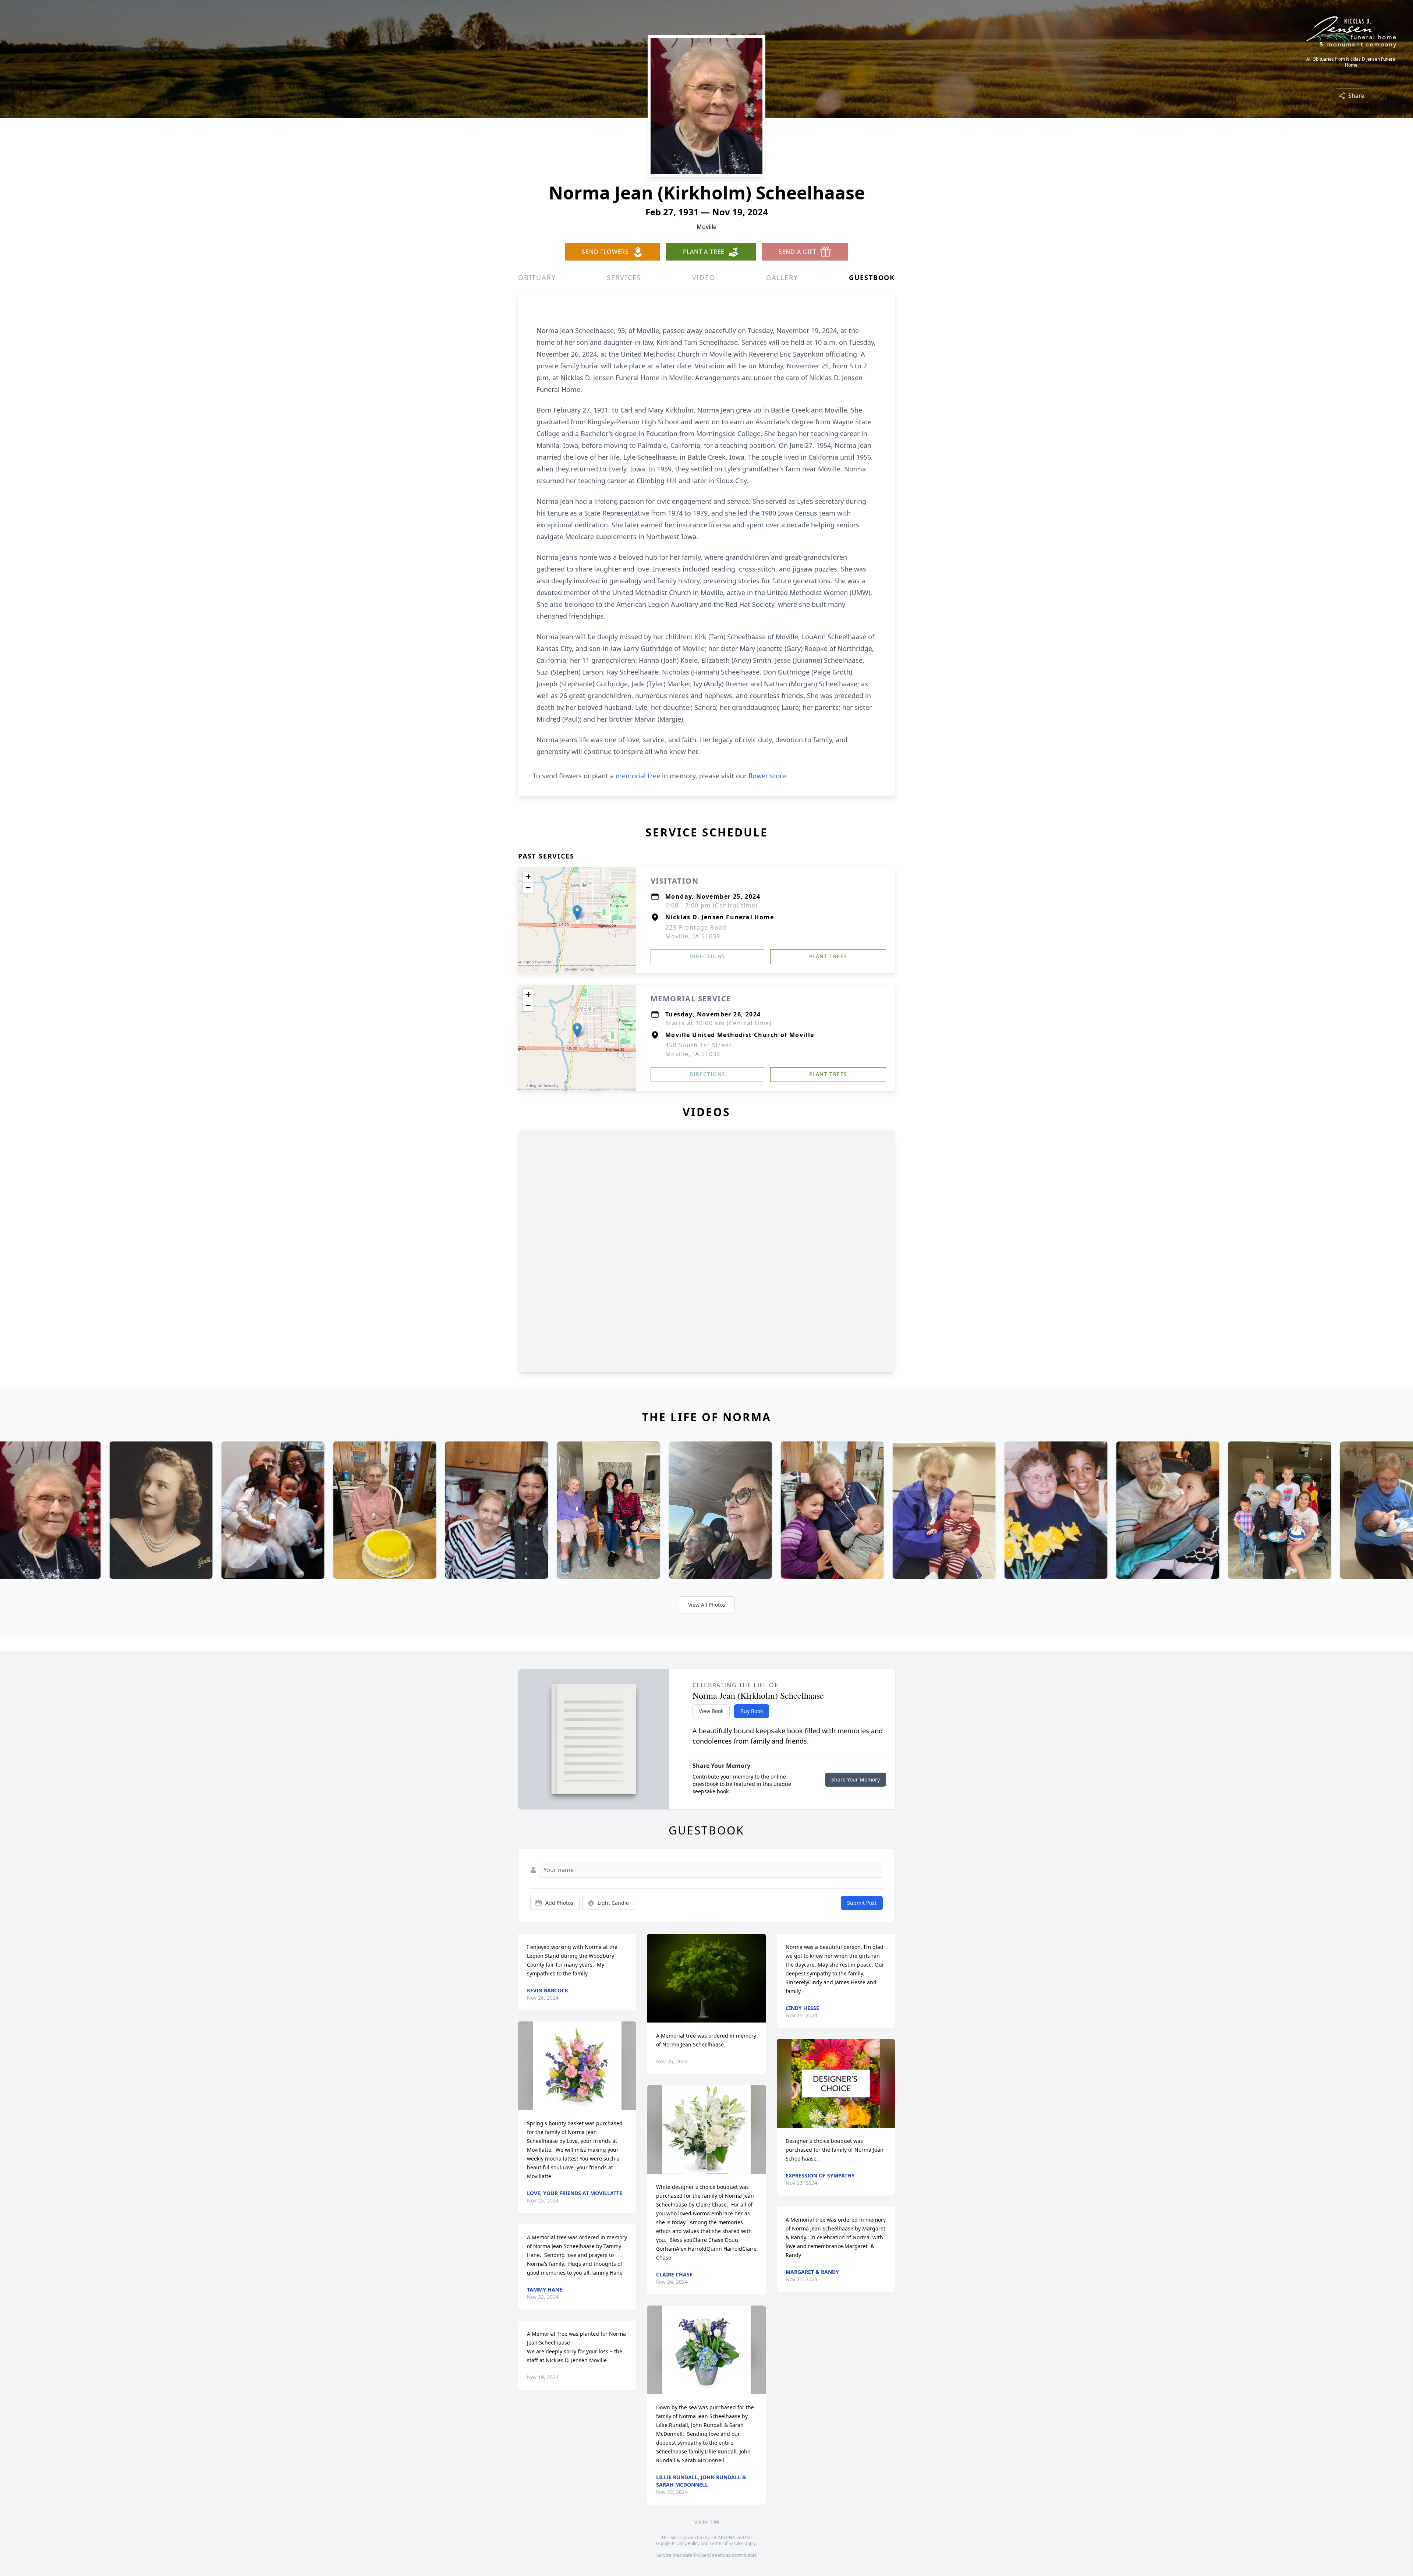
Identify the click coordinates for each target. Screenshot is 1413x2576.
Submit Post (862, 1903)
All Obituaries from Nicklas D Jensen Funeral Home (1351, 62)
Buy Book (752, 1711)
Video (704, 277)
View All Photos (707, 1605)
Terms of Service (727, 2543)
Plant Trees (828, 956)
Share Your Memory (856, 1779)
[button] (577, 912)
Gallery (782, 277)
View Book (711, 1711)
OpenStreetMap (714, 2555)
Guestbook (872, 277)
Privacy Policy (686, 2543)
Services (624, 277)
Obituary (537, 277)
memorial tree (638, 776)
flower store (767, 776)
